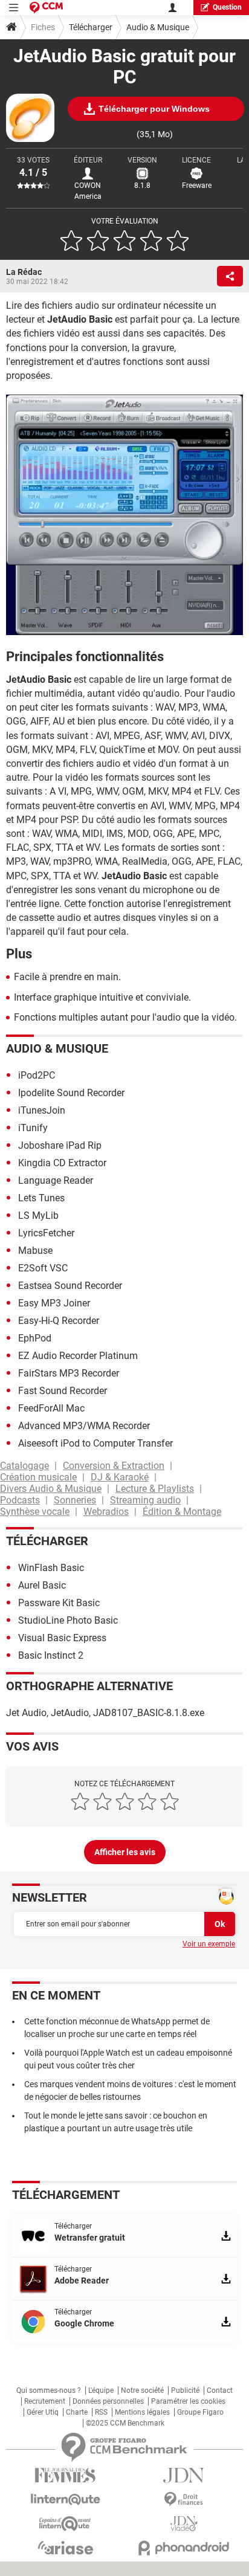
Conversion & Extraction (114, 1466)
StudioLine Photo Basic (68, 1620)
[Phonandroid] (184, 2548)
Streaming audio (145, 1500)
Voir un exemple (209, 1944)
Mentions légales (142, 2412)
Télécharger (91, 27)
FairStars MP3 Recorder (69, 1373)
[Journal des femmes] (65, 2475)
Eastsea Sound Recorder (70, 1286)
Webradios (106, 1512)
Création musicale (38, 1477)
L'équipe (101, 2390)
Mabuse (35, 1251)
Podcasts (20, 1500)
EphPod (35, 1338)
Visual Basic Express (62, 1638)
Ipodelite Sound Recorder (71, 1093)
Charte (77, 2412)
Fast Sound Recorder (63, 1391)
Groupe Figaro (200, 2412)
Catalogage (24, 1466)
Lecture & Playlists (155, 1489)
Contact (220, 2390)
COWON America (88, 191)
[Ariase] (65, 2548)
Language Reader (56, 1180)
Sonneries (75, 1500)
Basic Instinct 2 (51, 1655)
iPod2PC (37, 1075)
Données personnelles (108, 2401)
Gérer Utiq (43, 2412)
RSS (101, 2412)
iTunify (33, 1128)
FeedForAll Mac (51, 1408)
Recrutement (45, 2401)
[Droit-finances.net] (184, 2500)
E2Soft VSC (43, 1268)
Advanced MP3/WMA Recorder (84, 1426)
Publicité (185, 2390)
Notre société (142, 2390)
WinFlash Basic (51, 1568)
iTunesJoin (42, 1110)
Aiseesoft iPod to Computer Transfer (95, 1443)
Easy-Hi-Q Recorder (59, 1321)
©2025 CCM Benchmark (125, 2423)
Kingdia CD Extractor (62, 1163)
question (227, 7)
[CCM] (46, 8)
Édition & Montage (182, 1512)
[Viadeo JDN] (184, 2524)
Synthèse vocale (35, 1512)
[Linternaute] (65, 2500)
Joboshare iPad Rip (60, 1145)
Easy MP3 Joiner (54, 1303)
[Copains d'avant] (65, 2524)
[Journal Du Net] (184, 2475)
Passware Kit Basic (59, 1603)
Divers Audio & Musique (51, 1489)
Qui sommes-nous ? (49, 2390)
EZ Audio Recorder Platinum (78, 1356)
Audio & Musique (158, 27)
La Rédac (24, 272)
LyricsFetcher (46, 1233)
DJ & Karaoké (120, 1477)
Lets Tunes (41, 1198)
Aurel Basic (42, 1585)
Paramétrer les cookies (188, 2401)
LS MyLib (38, 1215)
